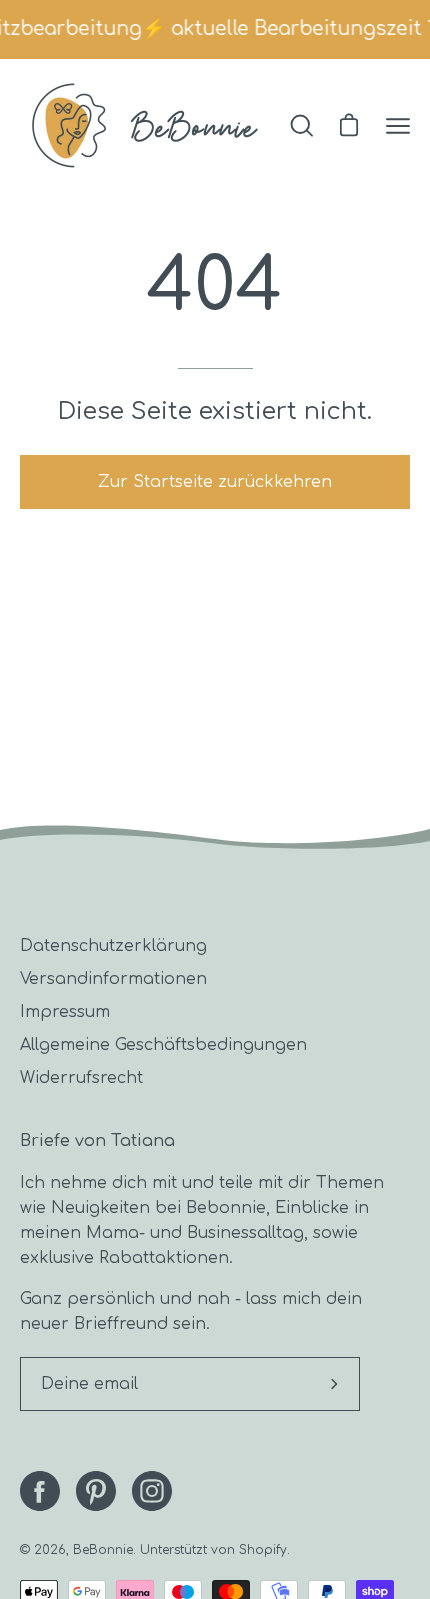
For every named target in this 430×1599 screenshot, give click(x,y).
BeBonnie (103, 1550)
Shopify (263, 1550)
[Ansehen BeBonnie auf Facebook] (40, 1491)
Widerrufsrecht (81, 1078)
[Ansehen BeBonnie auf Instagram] (152, 1491)
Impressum (65, 1012)
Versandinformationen (113, 979)
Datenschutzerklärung (113, 946)
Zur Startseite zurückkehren (215, 482)
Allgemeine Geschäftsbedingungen (163, 1045)
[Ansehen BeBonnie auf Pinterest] (96, 1491)
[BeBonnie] (145, 125)
